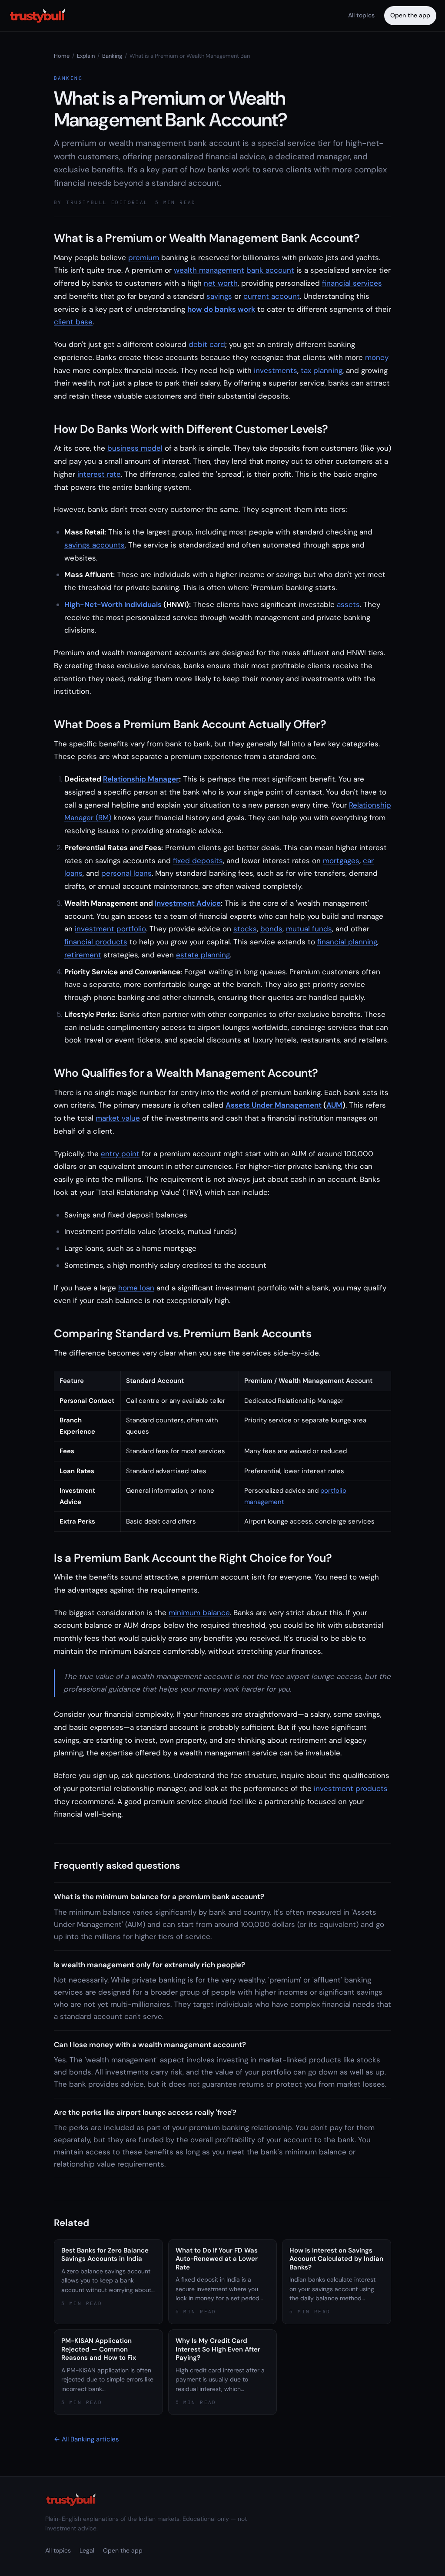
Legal (87, 2550)
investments (276, 370)
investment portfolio (110, 929)
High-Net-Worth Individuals (113, 604)
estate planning (203, 955)
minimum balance (199, 1613)
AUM (334, 1105)
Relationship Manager (141, 779)
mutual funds (309, 929)
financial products (96, 942)
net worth (221, 283)
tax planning (322, 370)
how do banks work (221, 309)
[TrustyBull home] (37, 16)
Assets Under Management (274, 1105)
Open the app (410, 15)
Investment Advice (188, 903)
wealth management (209, 270)
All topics (361, 15)
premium (144, 257)
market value (118, 1118)
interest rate (99, 474)
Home (62, 56)
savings (219, 296)
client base (73, 322)
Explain (86, 56)
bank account (270, 270)
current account (272, 296)
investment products (351, 1788)
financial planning (347, 942)
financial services (352, 283)
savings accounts (95, 545)
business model (135, 448)
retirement (83, 955)
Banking (112, 56)
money (377, 357)
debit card (207, 344)
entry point (120, 1154)
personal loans (126, 873)
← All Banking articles (86, 2439)
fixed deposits (198, 861)
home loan (136, 1288)
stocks (245, 929)
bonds (271, 929)
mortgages (341, 861)
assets (348, 604)
